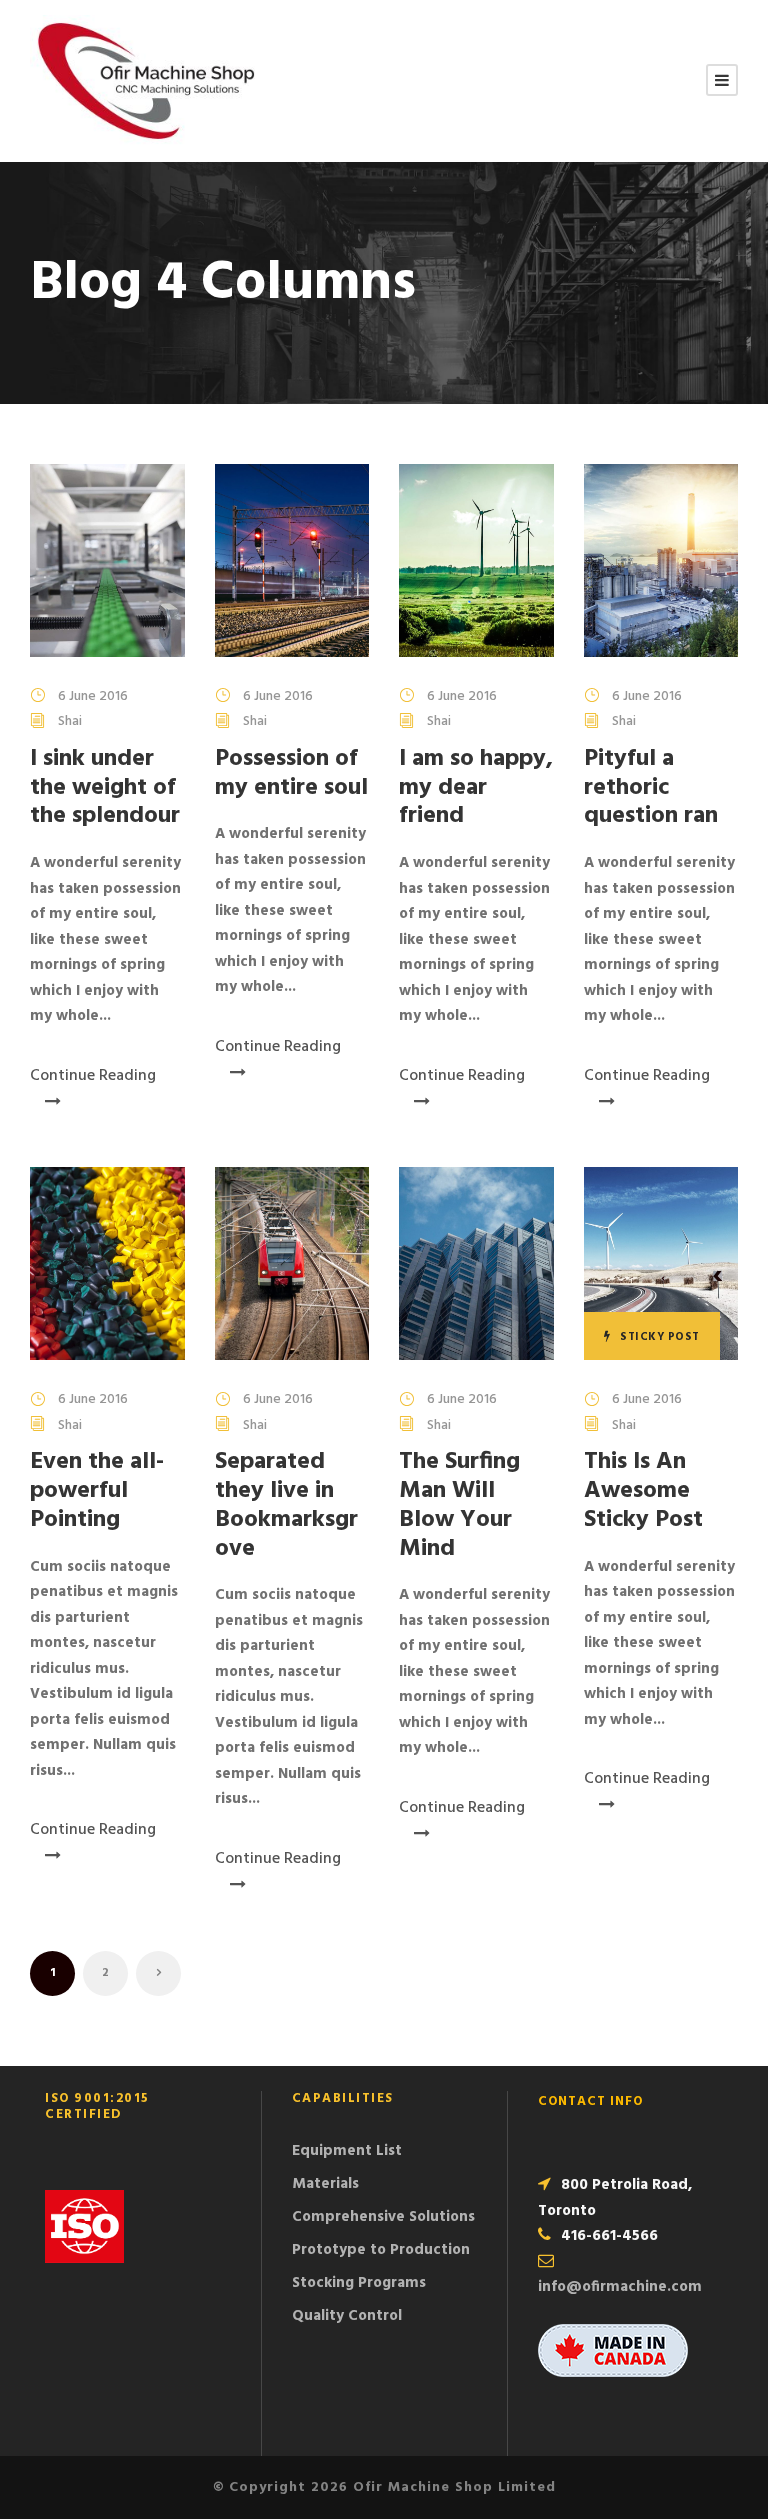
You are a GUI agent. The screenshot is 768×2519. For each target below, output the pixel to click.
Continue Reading (93, 1076)
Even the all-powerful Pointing (97, 1491)
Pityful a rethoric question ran (651, 788)
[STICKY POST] (661, 1263)
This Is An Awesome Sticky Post (643, 1491)
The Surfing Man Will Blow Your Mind (459, 1505)
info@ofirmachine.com (620, 2287)
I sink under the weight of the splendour (105, 788)
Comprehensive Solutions (383, 2217)
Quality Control (347, 2316)
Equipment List (347, 2151)
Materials (325, 2184)
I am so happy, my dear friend (476, 788)
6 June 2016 (93, 696)
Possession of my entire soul (291, 773)
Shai (70, 721)
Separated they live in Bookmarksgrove (286, 1505)
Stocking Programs (359, 2283)
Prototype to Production (381, 2250)
